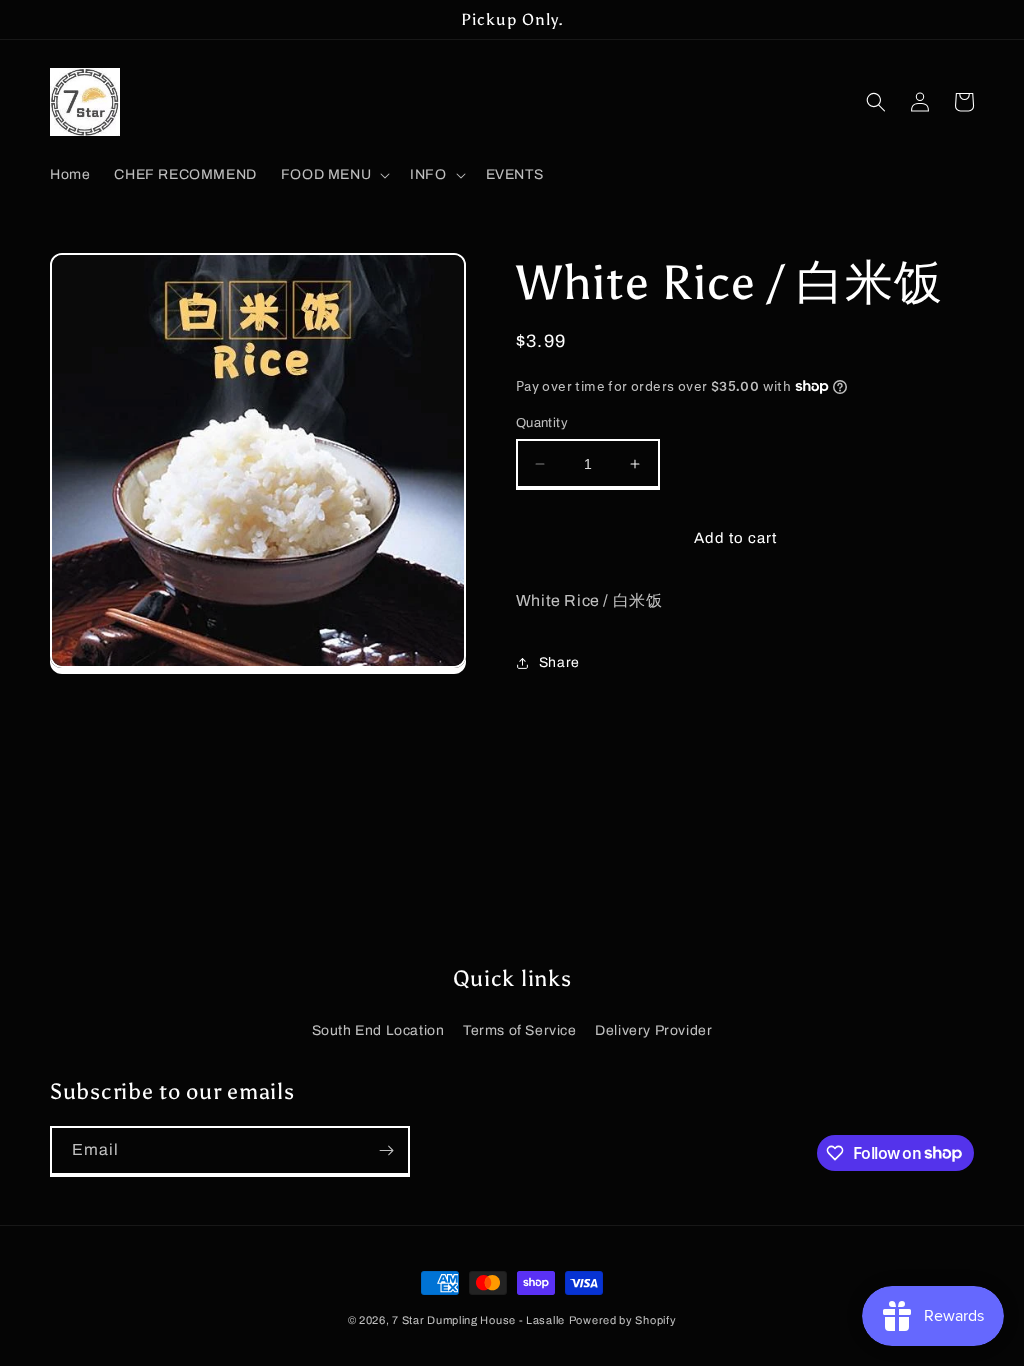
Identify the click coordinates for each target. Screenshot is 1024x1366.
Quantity (542, 423)
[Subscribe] (386, 1150)
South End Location (378, 1030)
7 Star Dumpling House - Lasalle (478, 1320)
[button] (333, 175)
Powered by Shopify (623, 1320)
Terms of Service (520, 1030)
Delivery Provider (653, 1030)
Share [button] (559, 662)
